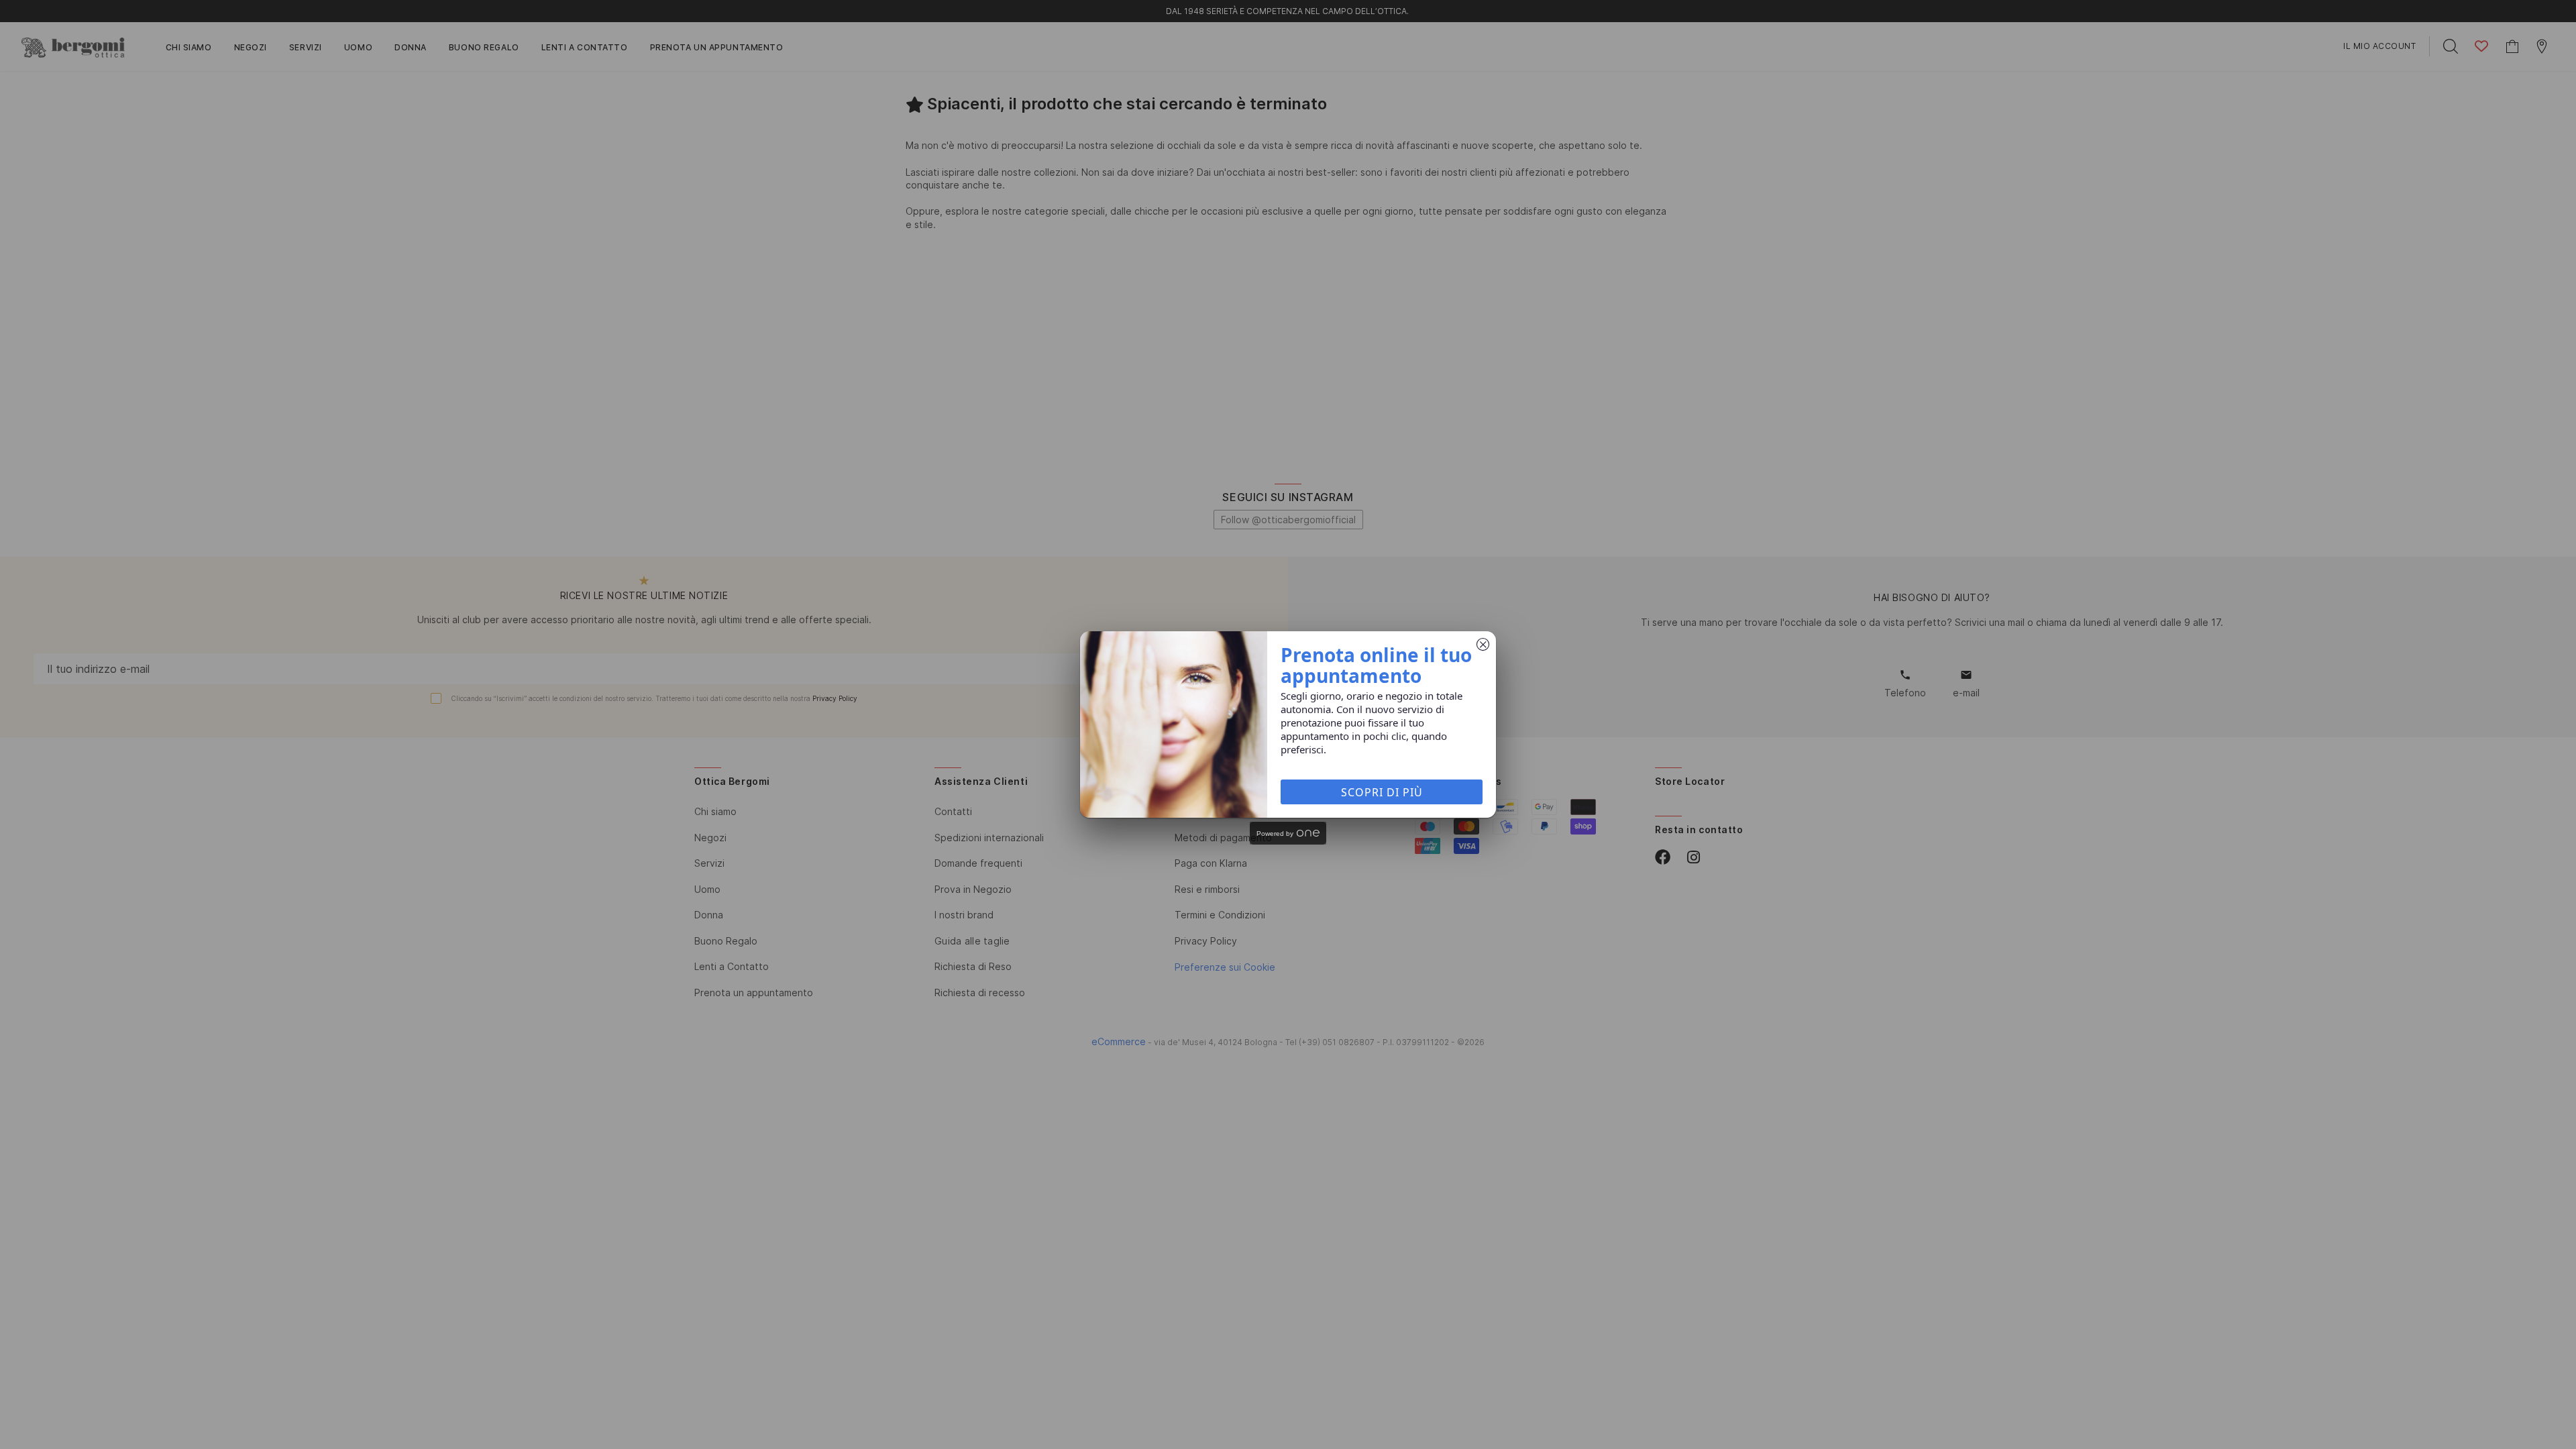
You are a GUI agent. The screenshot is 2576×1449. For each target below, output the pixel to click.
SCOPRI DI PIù (1382, 792)
